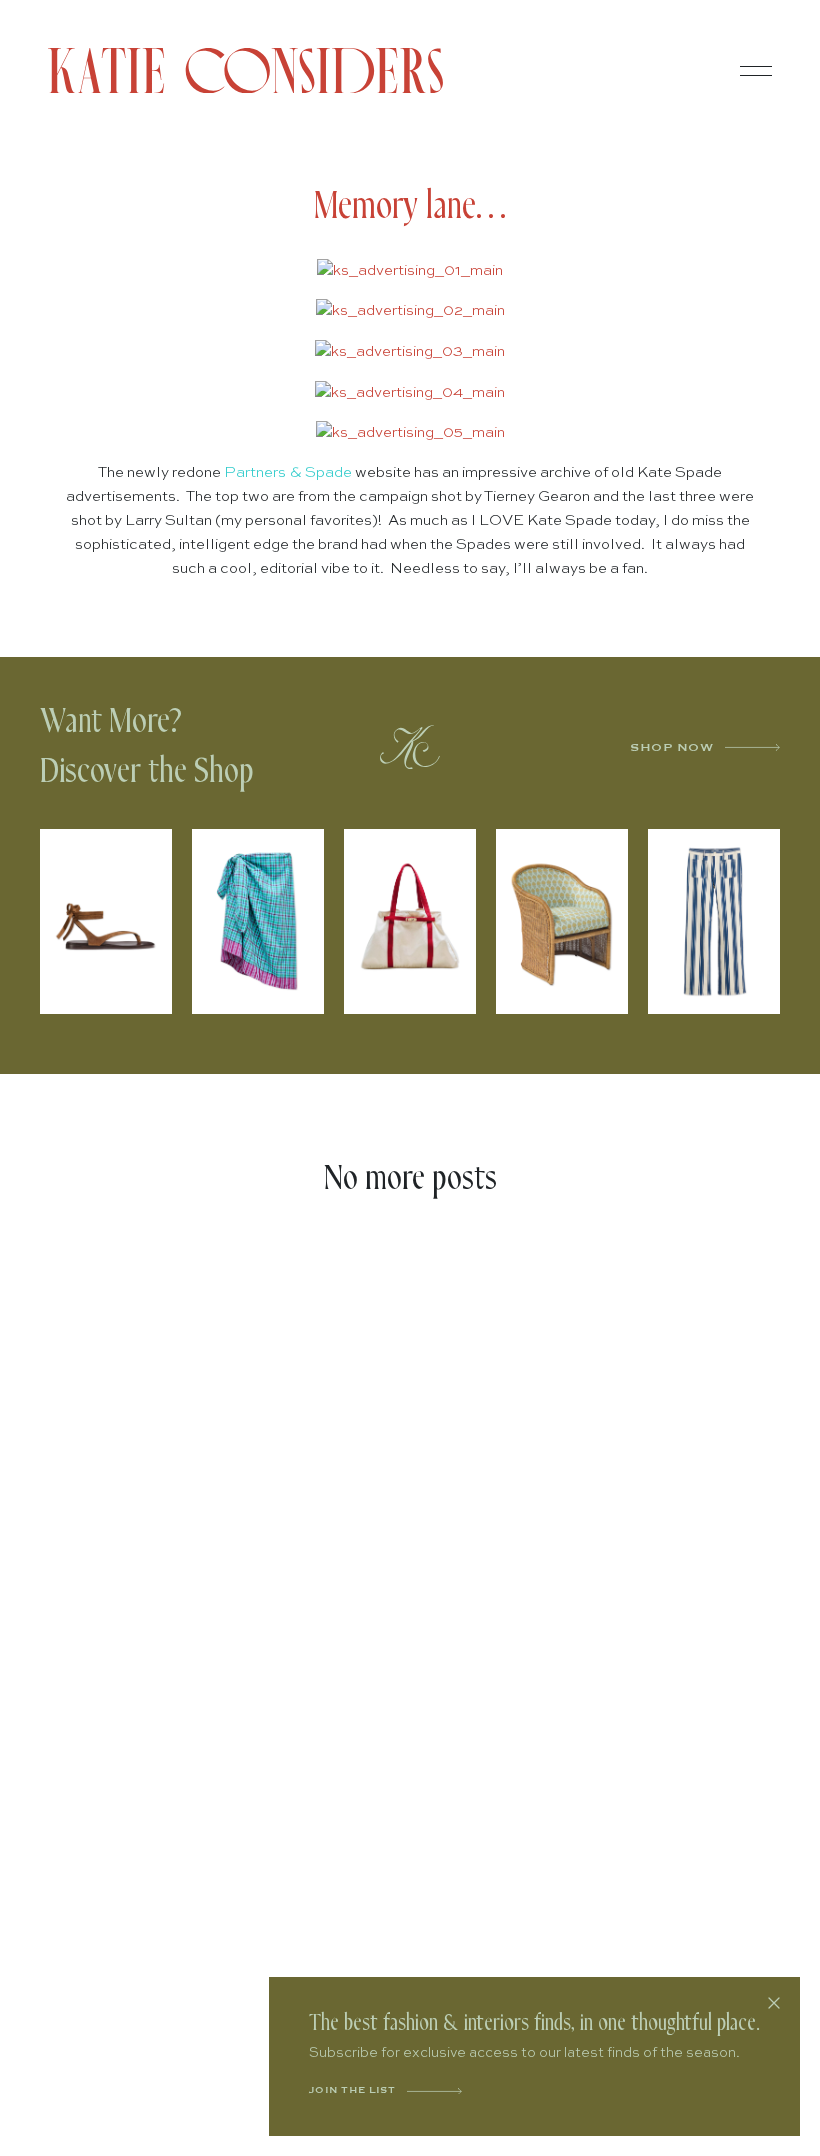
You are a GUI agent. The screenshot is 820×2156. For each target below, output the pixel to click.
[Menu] (756, 71)
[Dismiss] (774, 2003)
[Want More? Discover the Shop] (410, 747)
